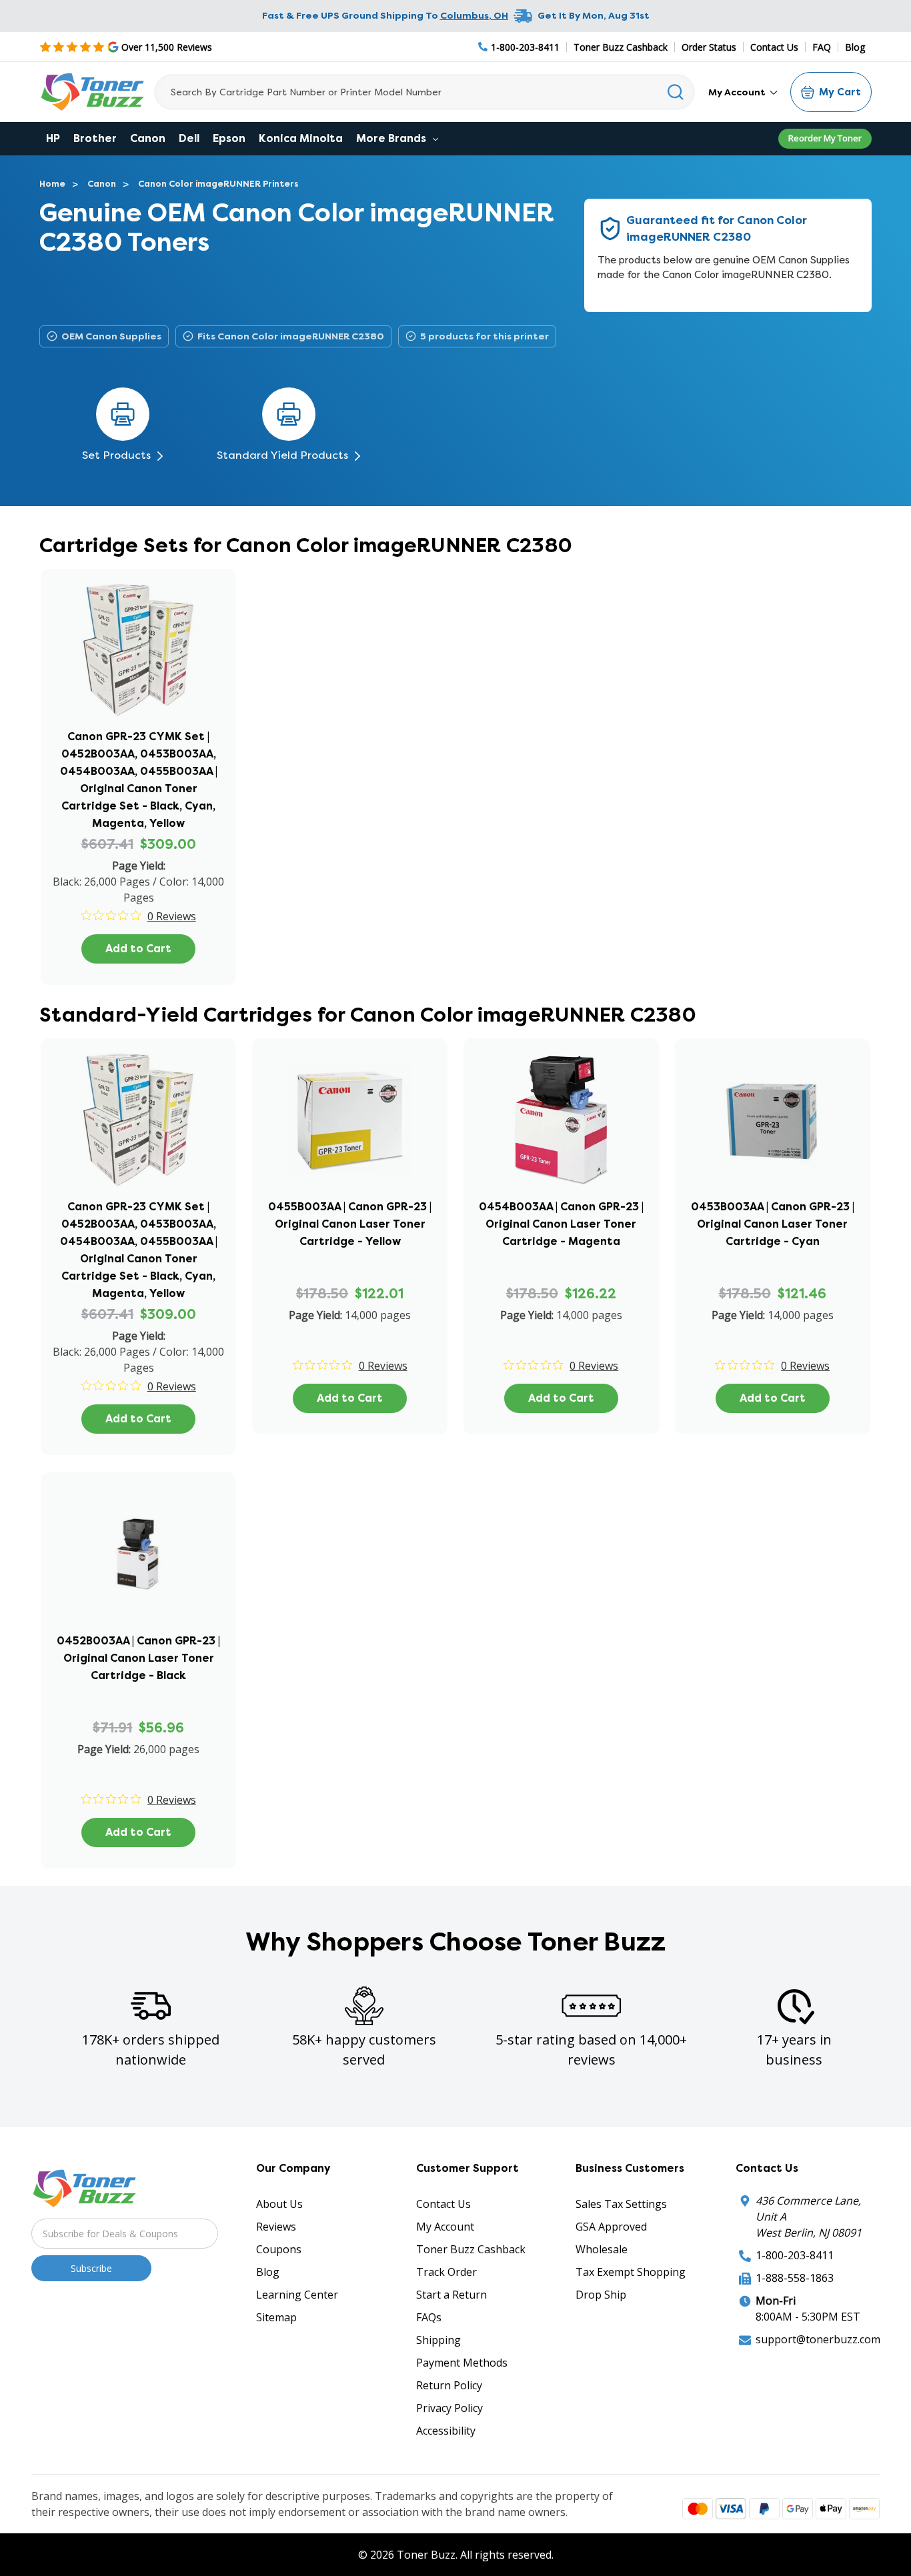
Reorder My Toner (825, 138)
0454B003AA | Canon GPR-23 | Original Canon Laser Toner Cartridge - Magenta (561, 1224)
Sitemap (276, 2317)
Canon (148, 138)
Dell (189, 138)
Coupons (279, 2249)
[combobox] (424, 92)
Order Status (709, 47)
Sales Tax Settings (621, 2204)
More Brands (392, 138)
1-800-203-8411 (795, 2255)
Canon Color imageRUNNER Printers (218, 184)
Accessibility (446, 2431)
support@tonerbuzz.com (818, 2339)
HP (53, 138)
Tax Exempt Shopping (631, 2272)
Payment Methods (462, 2363)
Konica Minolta (301, 138)
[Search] (676, 92)
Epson (229, 138)
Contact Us (774, 47)
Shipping (438, 2340)
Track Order (446, 2272)
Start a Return (451, 2295)
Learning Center (297, 2295)
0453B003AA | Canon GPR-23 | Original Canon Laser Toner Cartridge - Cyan (773, 1224)
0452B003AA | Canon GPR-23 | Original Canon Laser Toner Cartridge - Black (138, 1658)
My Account (738, 92)
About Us (279, 2204)
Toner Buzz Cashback (621, 47)
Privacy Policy (449, 2408)
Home (52, 184)
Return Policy (449, 2385)
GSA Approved (611, 2227)
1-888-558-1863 (795, 2278)
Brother (95, 138)
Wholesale (602, 2249)
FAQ (822, 47)
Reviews (276, 2227)
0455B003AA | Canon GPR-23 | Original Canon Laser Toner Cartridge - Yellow (350, 1224)
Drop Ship (601, 2295)
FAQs (429, 2317)
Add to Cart (138, 949)
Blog (855, 47)
